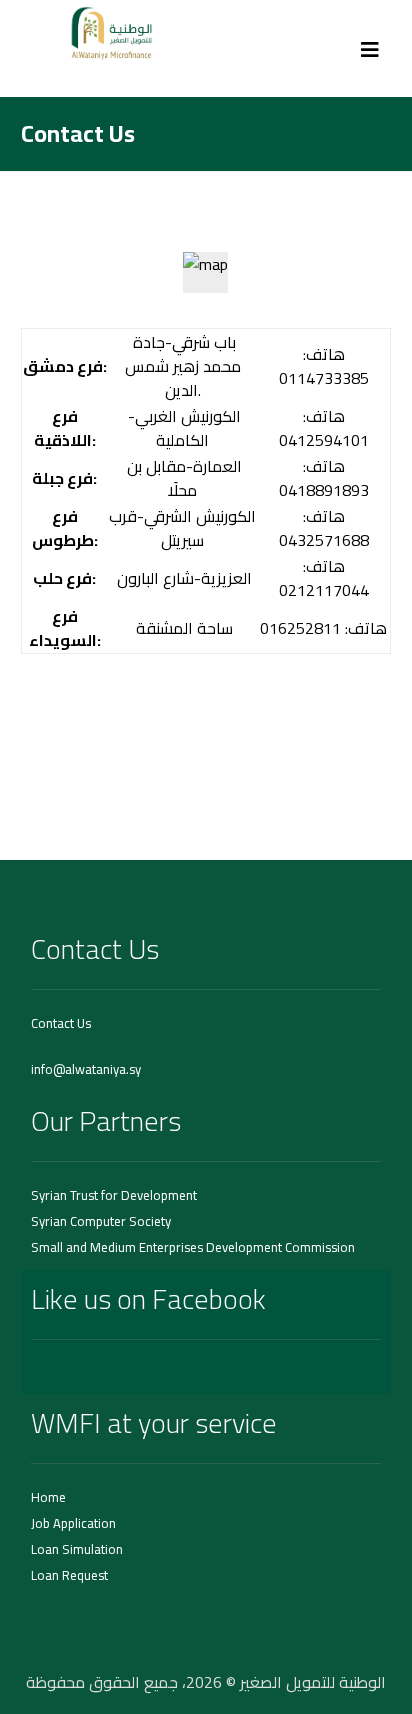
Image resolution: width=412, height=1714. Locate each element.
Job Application (73, 1523)
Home (48, 1497)
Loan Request (69, 1575)
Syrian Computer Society (101, 1221)
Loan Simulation (77, 1549)
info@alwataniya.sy (86, 1069)
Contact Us (61, 1023)
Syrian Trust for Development (114, 1195)
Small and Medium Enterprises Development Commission (193, 1247)
